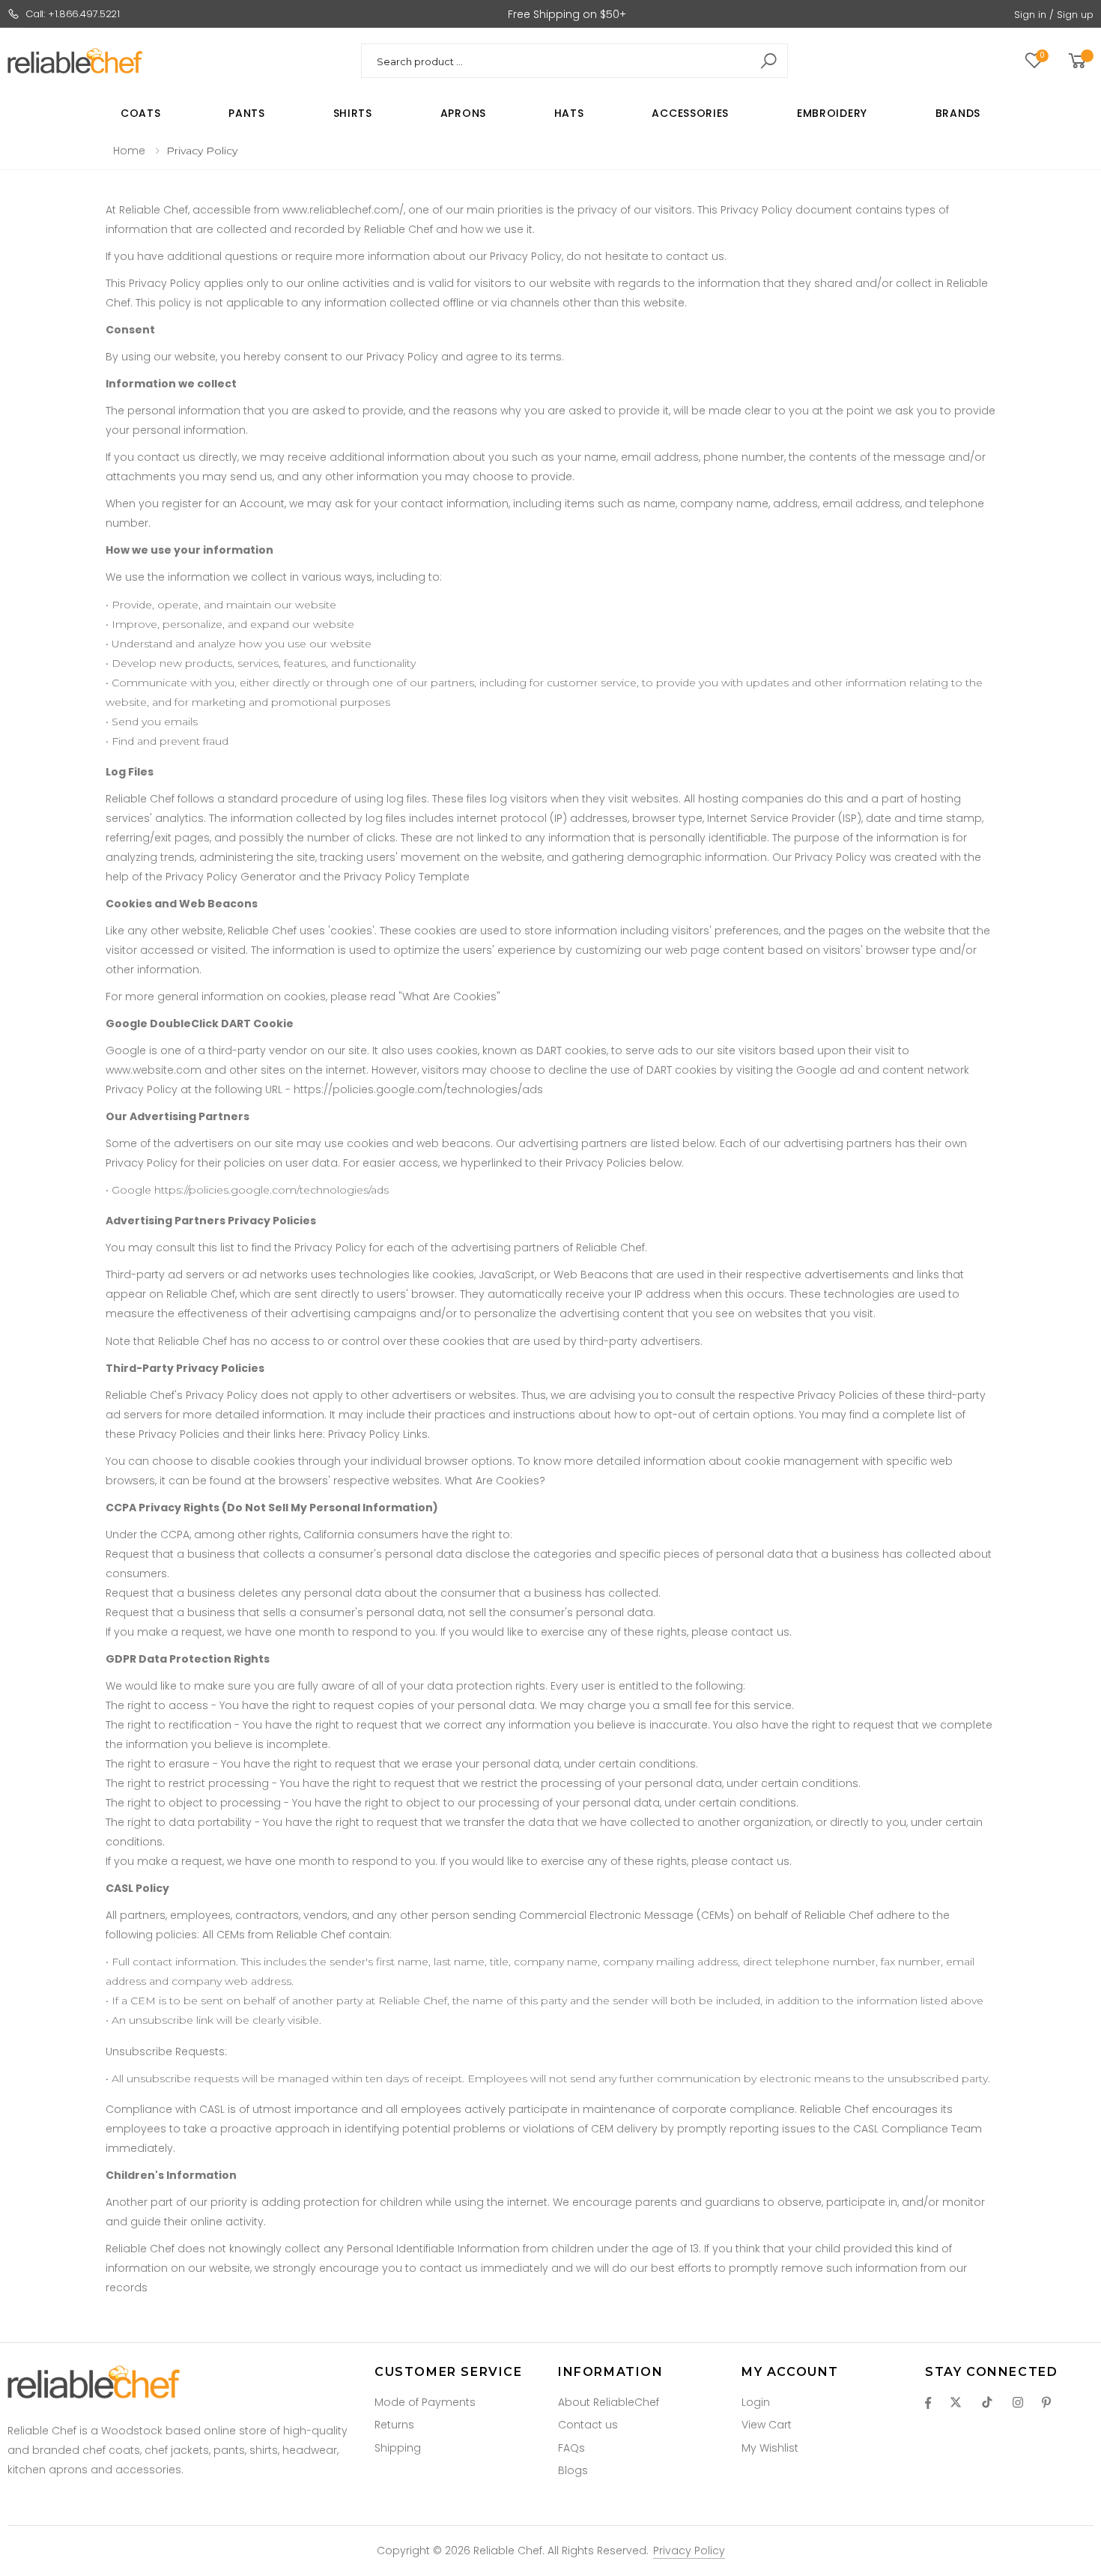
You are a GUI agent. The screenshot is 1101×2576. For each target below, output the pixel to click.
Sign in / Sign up (1054, 15)
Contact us (588, 2425)
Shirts (353, 113)
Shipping (398, 2448)
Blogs (573, 2470)
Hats (569, 113)
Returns (394, 2425)
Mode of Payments (425, 2402)
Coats (141, 113)
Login (756, 2402)
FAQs (571, 2448)
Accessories (690, 113)
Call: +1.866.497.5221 (73, 14)
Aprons (463, 113)
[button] (1080, 61)
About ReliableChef (609, 2402)
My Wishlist (770, 2448)
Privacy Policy (689, 2551)
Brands (958, 113)
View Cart (767, 2425)
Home (129, 151)
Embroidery (832, 113)
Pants (247, 113)
